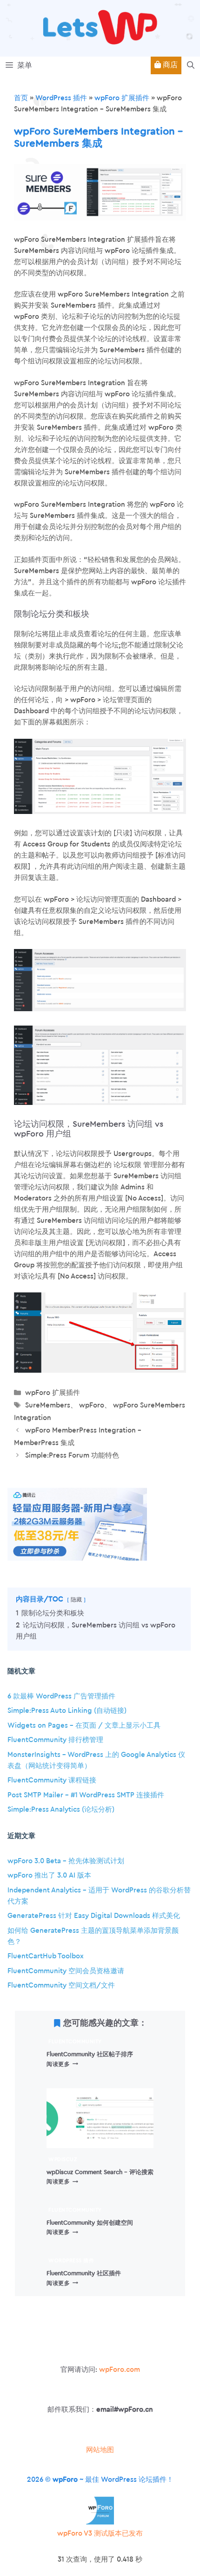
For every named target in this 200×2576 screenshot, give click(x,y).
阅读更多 (62, 2064)
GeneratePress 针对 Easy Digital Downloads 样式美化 (94, 1916)
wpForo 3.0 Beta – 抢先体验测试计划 (66, 1861)
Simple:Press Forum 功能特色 (72, 1456)
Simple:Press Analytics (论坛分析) (61, 1810)
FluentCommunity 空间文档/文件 (61, 1985)
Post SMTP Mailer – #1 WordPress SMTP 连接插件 (86, 1795)
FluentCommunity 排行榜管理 (55, 1740)
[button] (191, 65)
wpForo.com (120, 2370)
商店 (169, 65)
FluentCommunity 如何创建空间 (90, 2223)
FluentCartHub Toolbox (46, 1956)
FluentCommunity (75, 2042)
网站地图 (100, 2450)
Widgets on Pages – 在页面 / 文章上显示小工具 (84, 1726)
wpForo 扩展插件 (122, 98)
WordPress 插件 (61, 98)
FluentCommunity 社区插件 (84, 2273)
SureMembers (48, 1405)
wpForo (92, 1405)
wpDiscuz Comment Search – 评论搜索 (100, 2172)
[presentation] (100, 2118)
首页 (21, 98)
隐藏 (76, 1600)
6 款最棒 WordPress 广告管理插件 (61, 1696)
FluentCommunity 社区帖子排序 (90, 2054)
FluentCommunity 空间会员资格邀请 (66, 1971)
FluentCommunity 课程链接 (52, 1780)
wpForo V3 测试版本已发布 (100, 2534)
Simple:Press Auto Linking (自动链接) (67, 1711)
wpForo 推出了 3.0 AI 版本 (49, 1876)
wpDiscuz (63, 2160)
